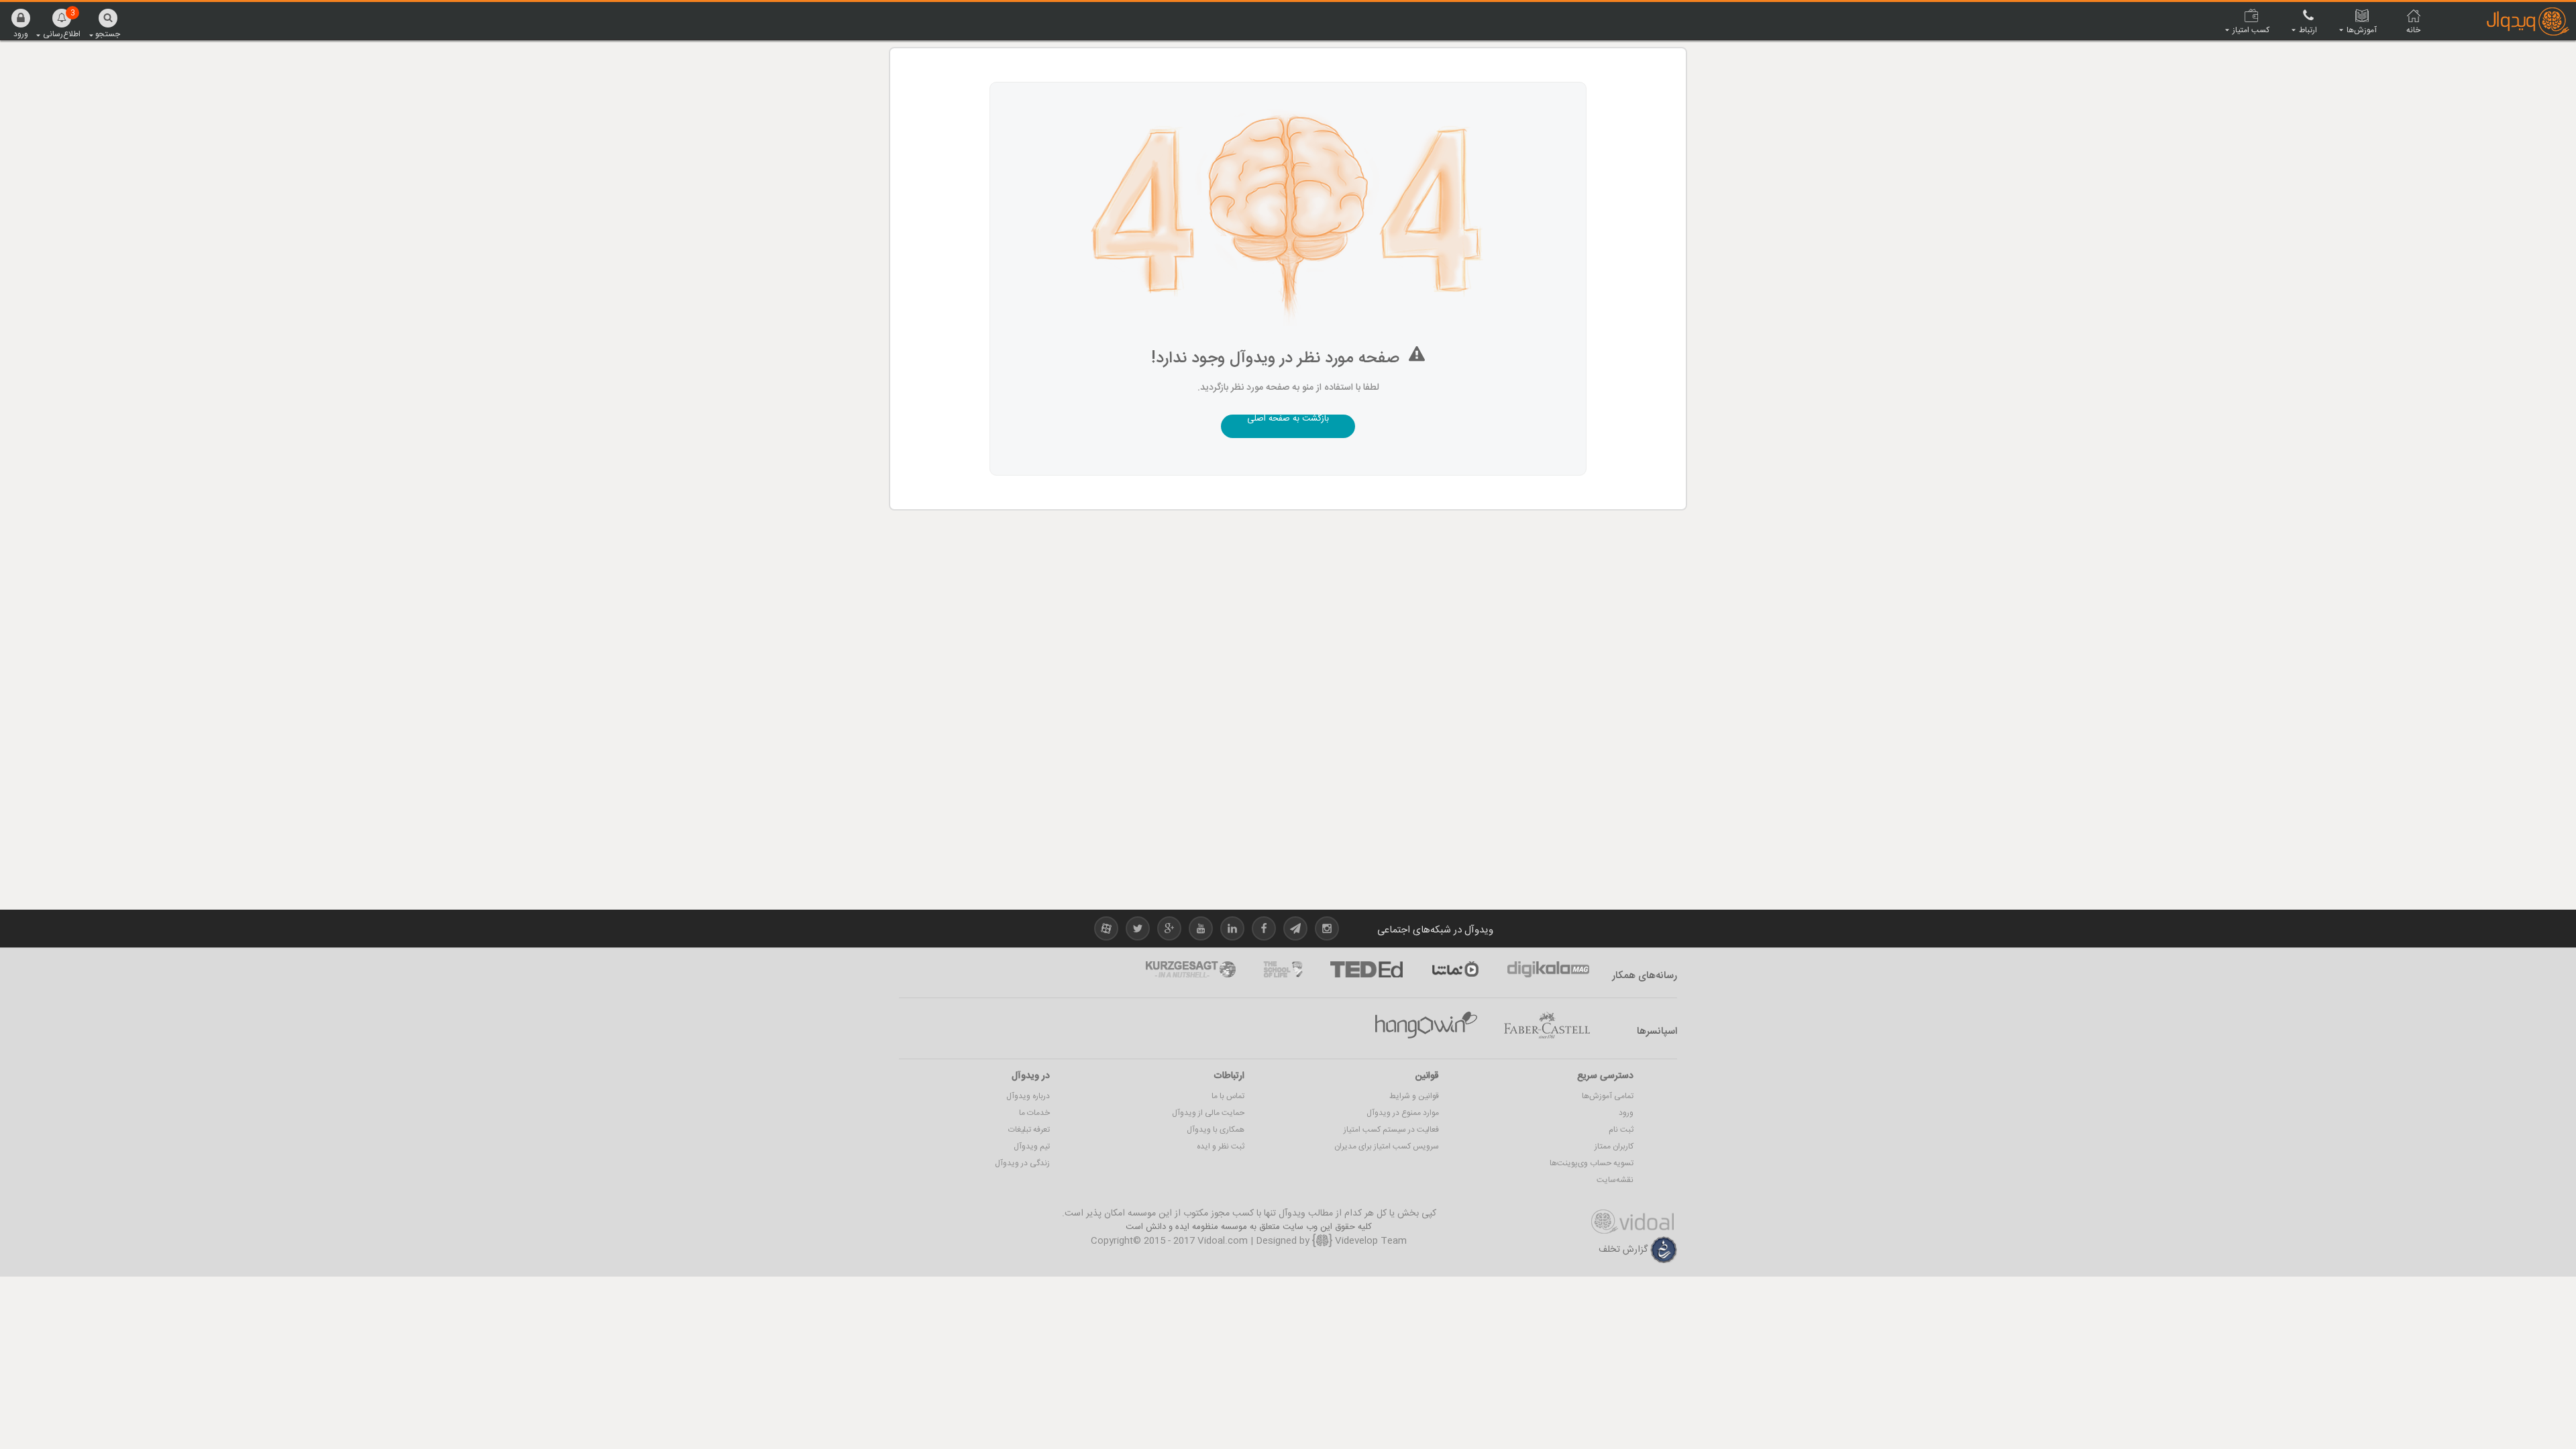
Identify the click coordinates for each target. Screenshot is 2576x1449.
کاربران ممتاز (1614, 1146)
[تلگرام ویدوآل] (1295, 931)
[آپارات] (1455, 969)
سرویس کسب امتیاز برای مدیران (1387, 1146)
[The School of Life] (1283, 969)
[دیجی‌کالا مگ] (1548, 969)
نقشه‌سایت (1615, 1180)
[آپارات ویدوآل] (1106, 931)
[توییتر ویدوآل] (1138, 931)
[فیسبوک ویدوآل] (1264, 931)
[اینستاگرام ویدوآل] (1327, 931)
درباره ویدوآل (1028, 1096)
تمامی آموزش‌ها (1608, 1096)
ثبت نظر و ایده (1221, 1146)
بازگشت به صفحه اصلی (1288, 420)
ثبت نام (1621, 1130)
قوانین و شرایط (1414, 1096)
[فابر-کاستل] (1547, 1026)
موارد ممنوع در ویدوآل (1403, 1113)
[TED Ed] (1366, 969)
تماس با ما (1228, 1096)
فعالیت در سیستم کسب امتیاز (1391, 1130)
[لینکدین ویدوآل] (1232, 931)
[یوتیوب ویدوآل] (1201, 931)
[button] (21, 23)
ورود (1626, 1113)
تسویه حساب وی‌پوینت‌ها (1592, 1163)
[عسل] (1426, 1026)
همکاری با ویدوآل (1216, 1130)
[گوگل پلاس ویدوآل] (1169, 931)
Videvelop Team (1370, 1241)
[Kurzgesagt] (1191, 969)
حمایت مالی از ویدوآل (1208, 1113)
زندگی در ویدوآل (1022, 1163)
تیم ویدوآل (1032, 1146)
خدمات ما (1034, 1113)
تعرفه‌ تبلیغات (1029, 1130)
